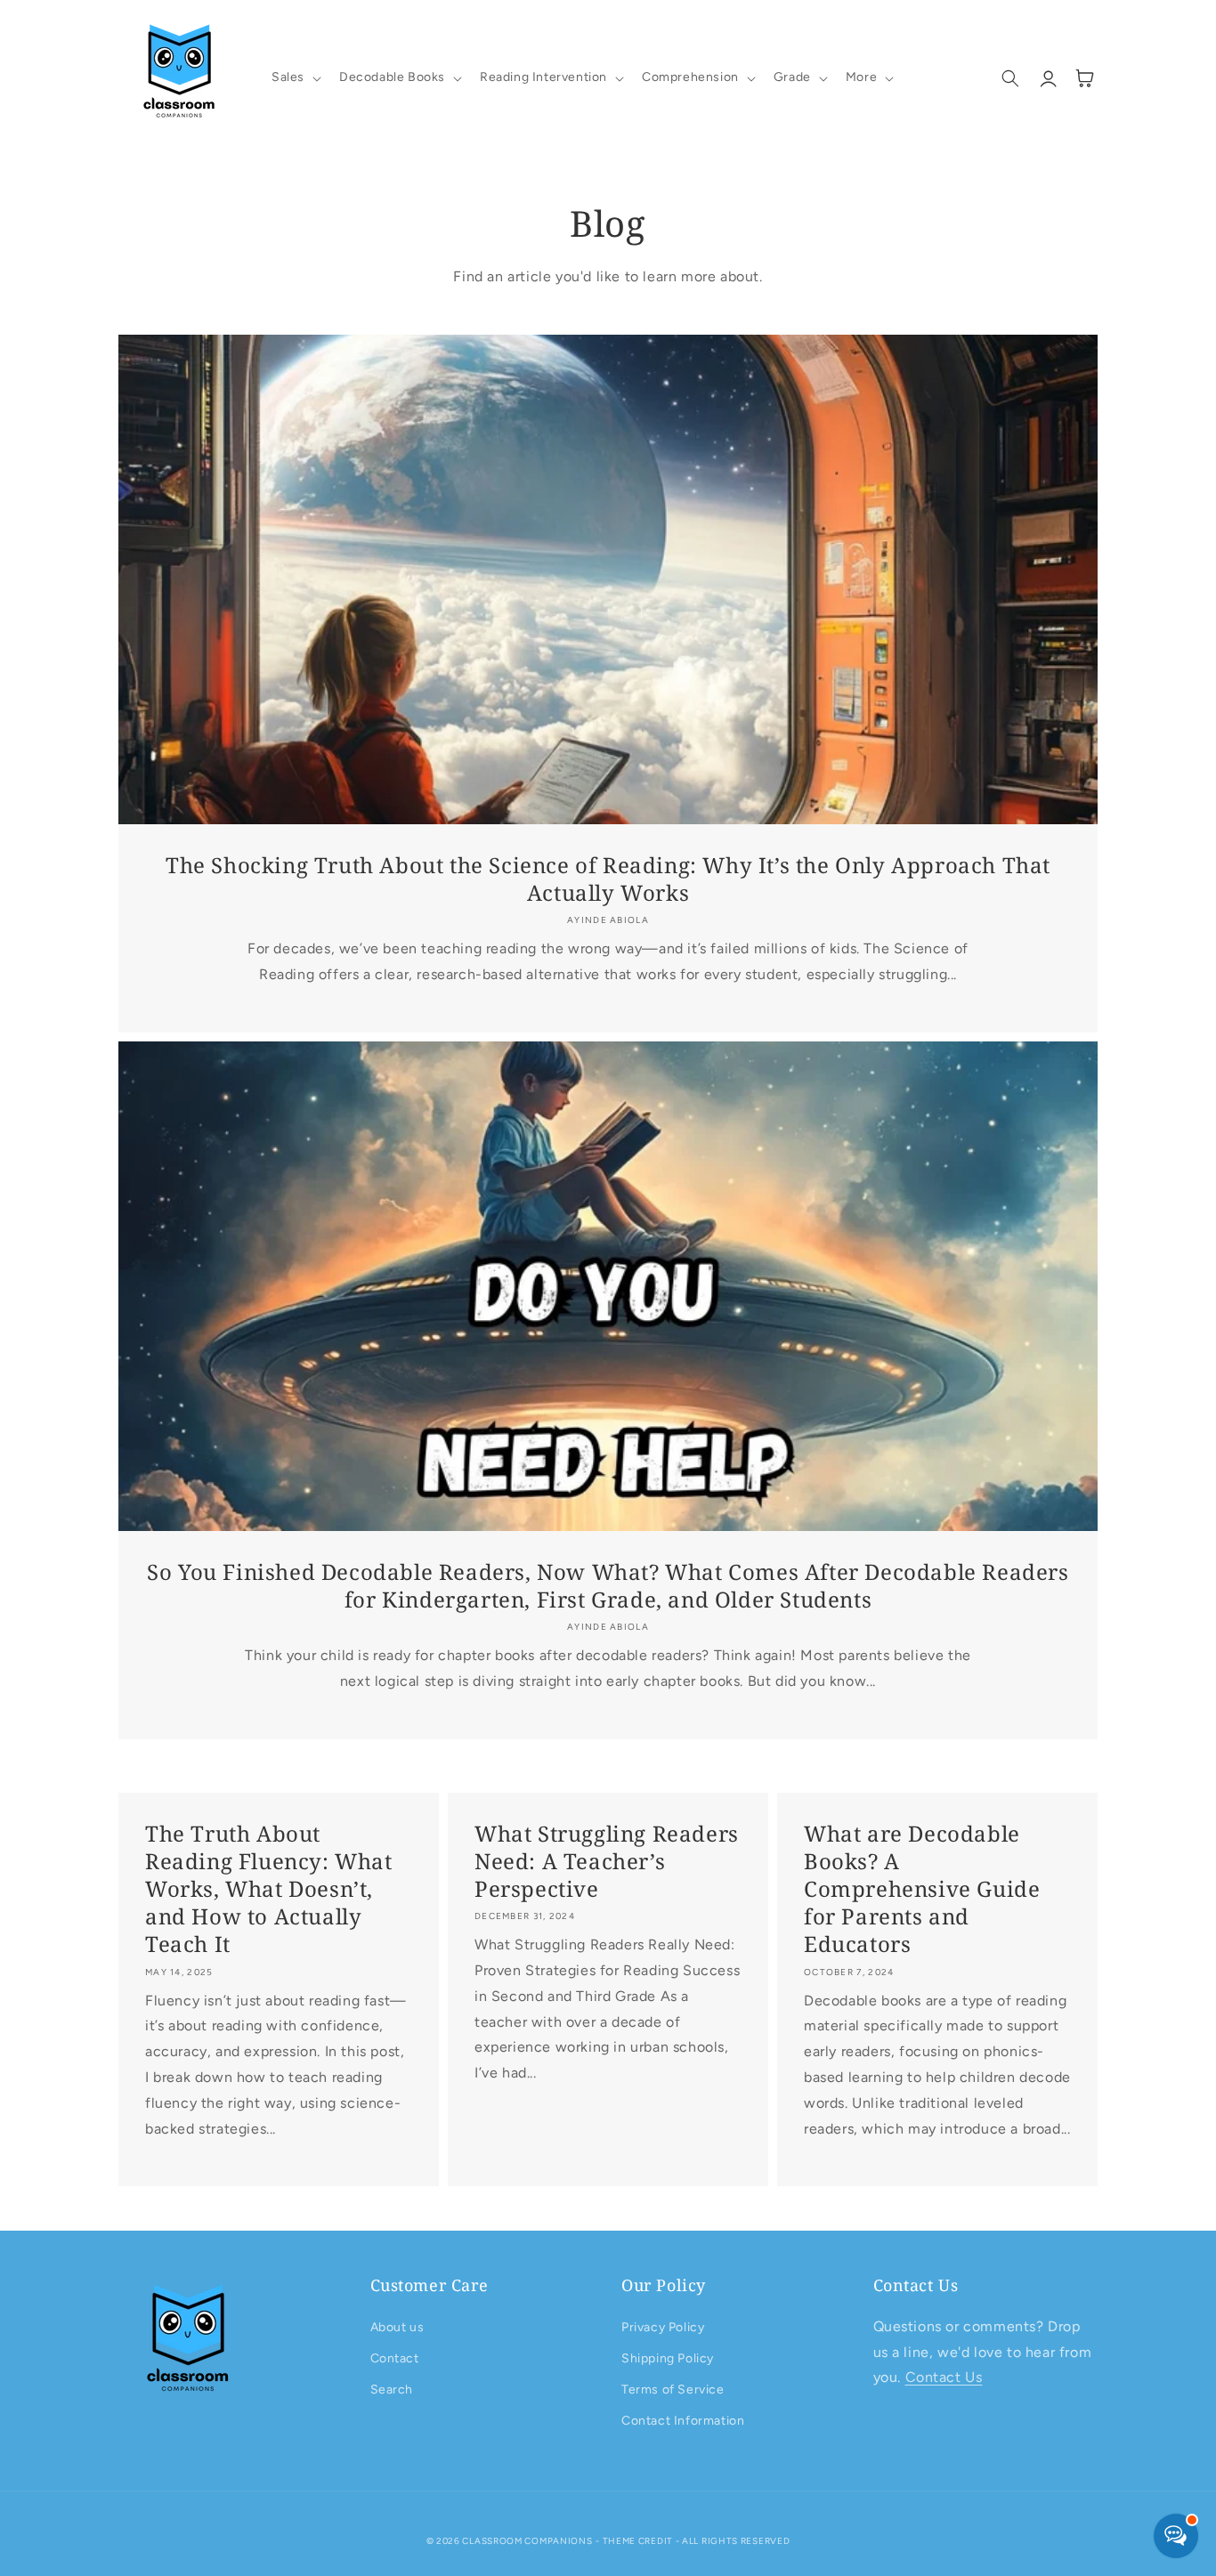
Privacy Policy (663, 2327)
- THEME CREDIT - (639, 2541)
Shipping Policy (668, 2358)
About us (397, 2327)
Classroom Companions (527, 2541)
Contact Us (944, 2377)
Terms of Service (673, 2390)
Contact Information (683, 2421)
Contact (395, 2358)
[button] (295, 77)
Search (392, 2390)
